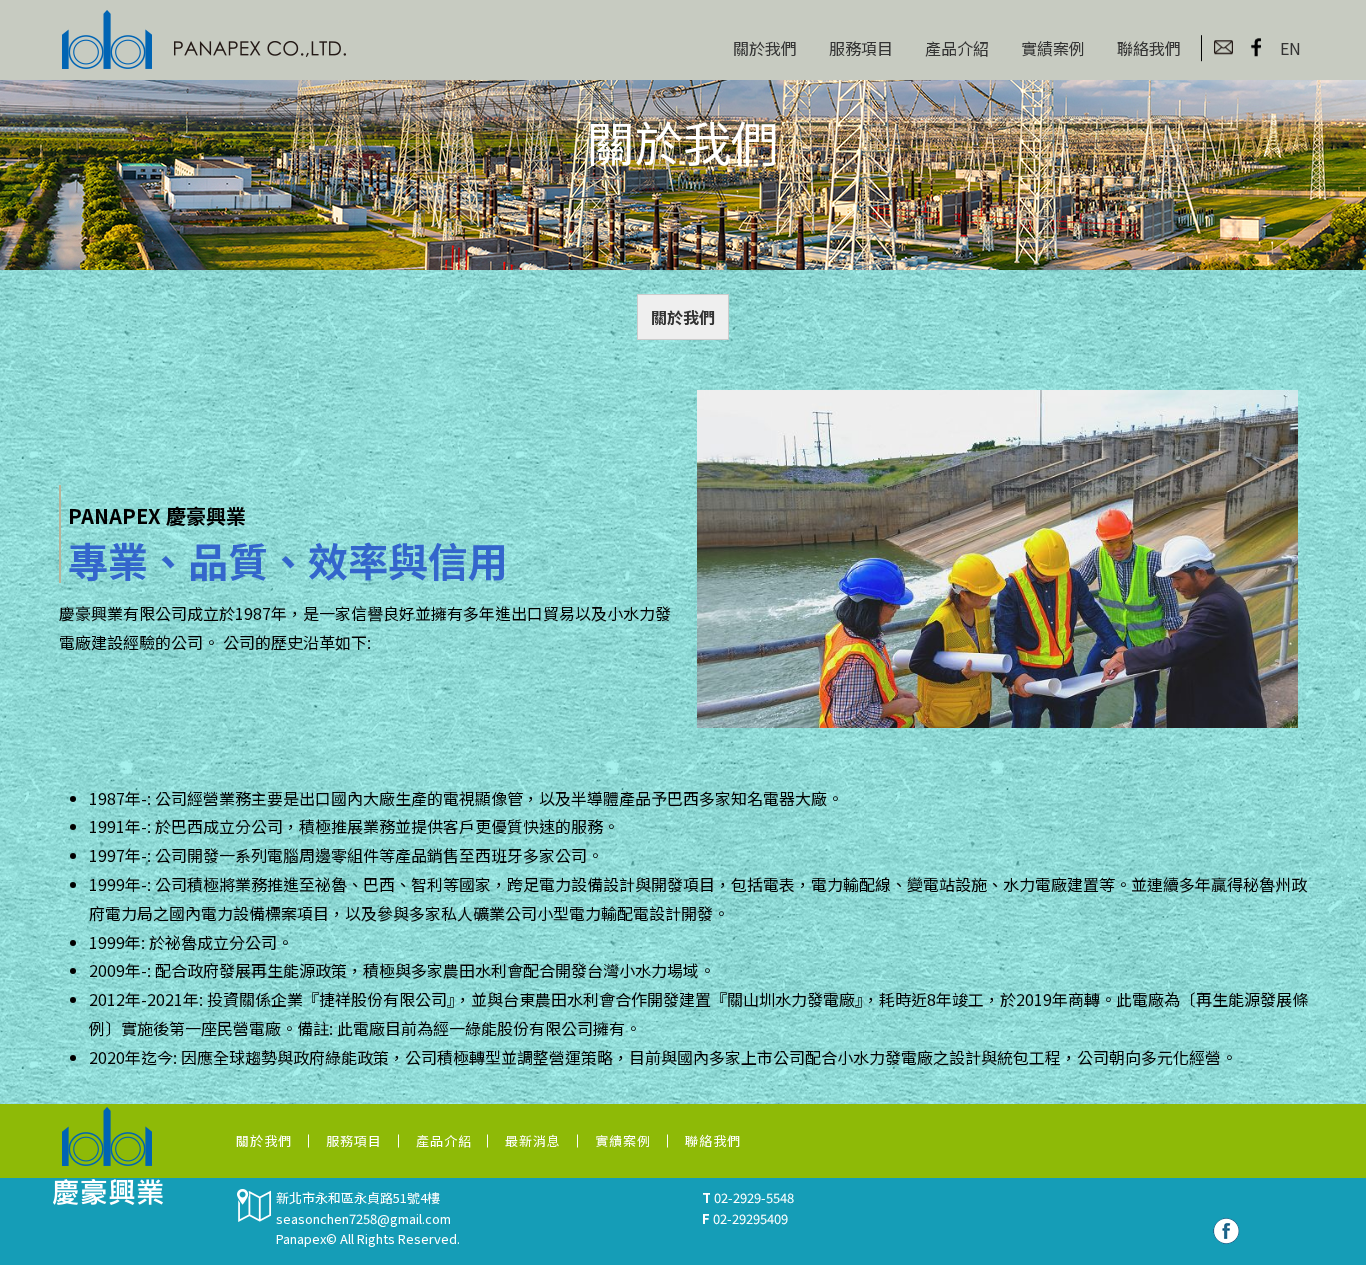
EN (1290, 48)
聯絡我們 (1149, 48)
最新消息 (533, 1140)
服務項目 (861, 48)
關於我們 (765, 48)
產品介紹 (957, 48)
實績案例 (1053, 48)
